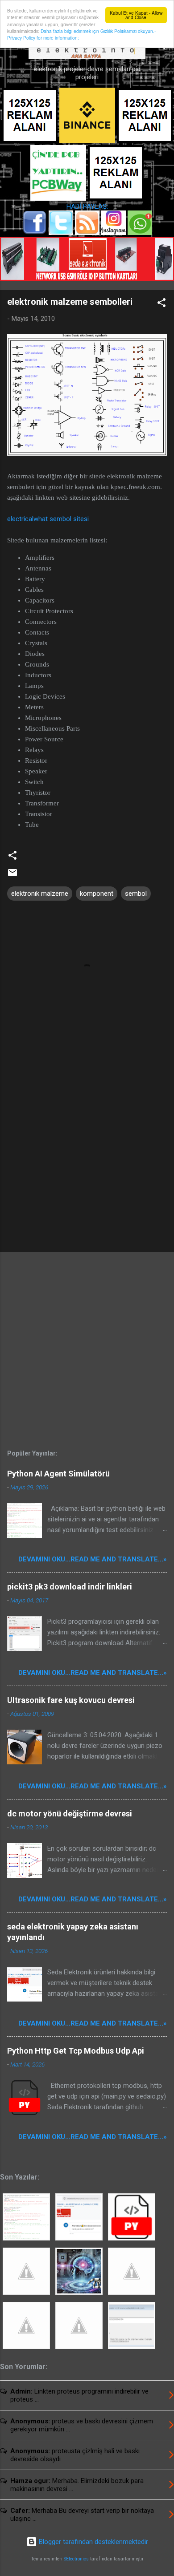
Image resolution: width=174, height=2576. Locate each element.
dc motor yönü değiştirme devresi (70, 1814)
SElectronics (76, 2559)
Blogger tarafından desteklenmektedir (93, 2542)
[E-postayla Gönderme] (12, 876)
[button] (162, 304)
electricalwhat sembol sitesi (48, 519)
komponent (97, 894)
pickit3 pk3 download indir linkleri (70, 1587)
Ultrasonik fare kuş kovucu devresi (71, 1700)
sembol (136, 894)
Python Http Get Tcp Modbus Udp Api (76, 2051)
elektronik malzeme (40, 894)
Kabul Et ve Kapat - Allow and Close (136, 15)
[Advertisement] (87, 1176)
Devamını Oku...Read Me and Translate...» (93, 1559)
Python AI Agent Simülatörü (58, 1474)
